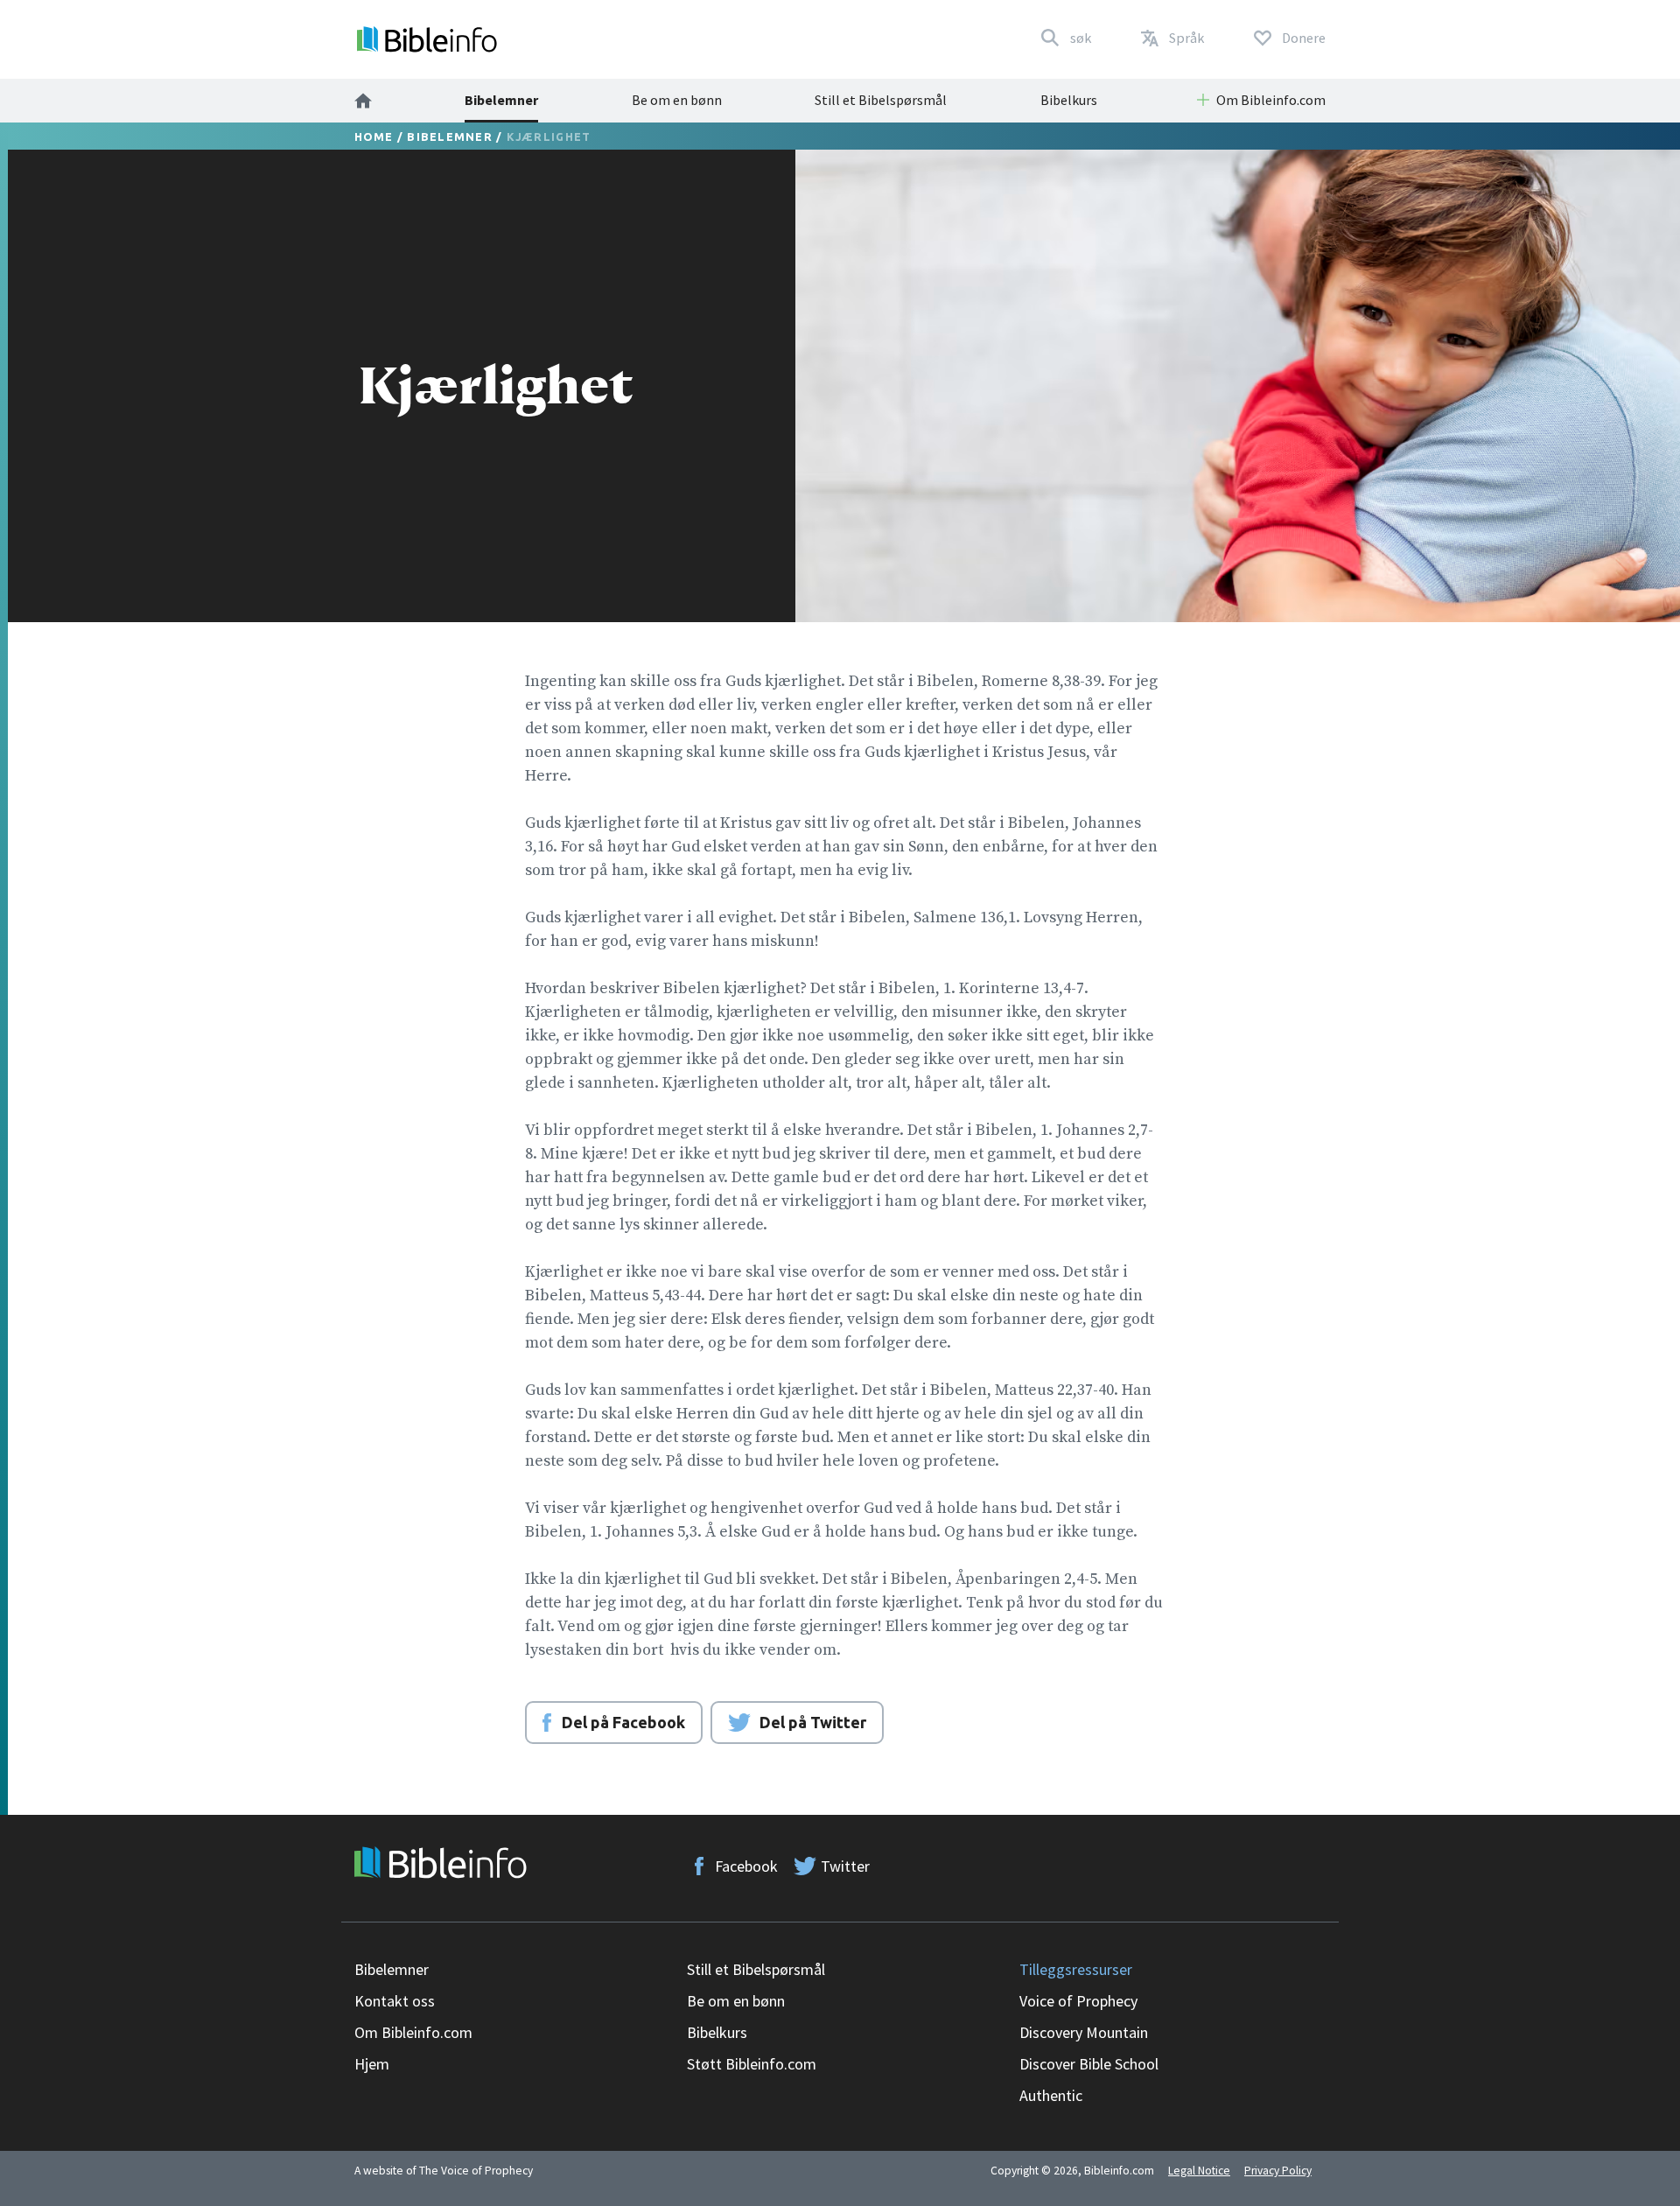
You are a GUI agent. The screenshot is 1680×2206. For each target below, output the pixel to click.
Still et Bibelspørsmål (881, 100)
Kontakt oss (395, 2001)
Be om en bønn (677, 100)
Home (374, 137)
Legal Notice (1199, 2171)
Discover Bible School (1089, 2064)
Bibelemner (501, 100)
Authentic (1051, 2095)
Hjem (372, 2064)
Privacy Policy (1278, 2171)
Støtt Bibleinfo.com (752, 2064)
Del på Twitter (813, 1722)
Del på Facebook (623, 1722)
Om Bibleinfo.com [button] (1271, 100)
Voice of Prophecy (1078, 2001)
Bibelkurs (1069, 100)
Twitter (845, 1866)
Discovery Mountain (1084, 2032)
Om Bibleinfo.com (413, 2032)
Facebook (746, 1866)
